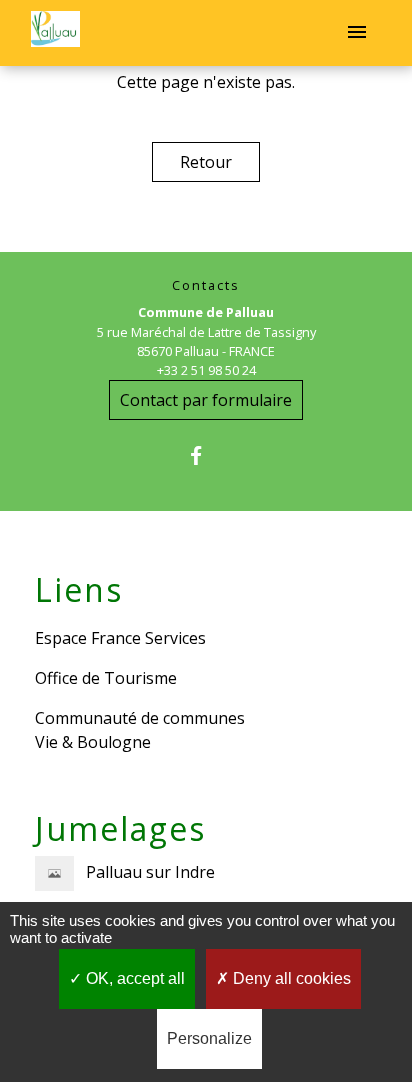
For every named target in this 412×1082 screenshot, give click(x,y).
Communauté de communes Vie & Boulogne (140, 730)
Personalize (209, 1038)
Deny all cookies (290, 978)
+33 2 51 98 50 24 (206, 370)
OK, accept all (133, 978)
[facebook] (205, 455)
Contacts (206, 285)
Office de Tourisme (106, 678)
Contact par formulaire (206, 400)
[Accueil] (55, 32)
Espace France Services (120, 638)
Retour (206, 162)
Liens (79, 590)
